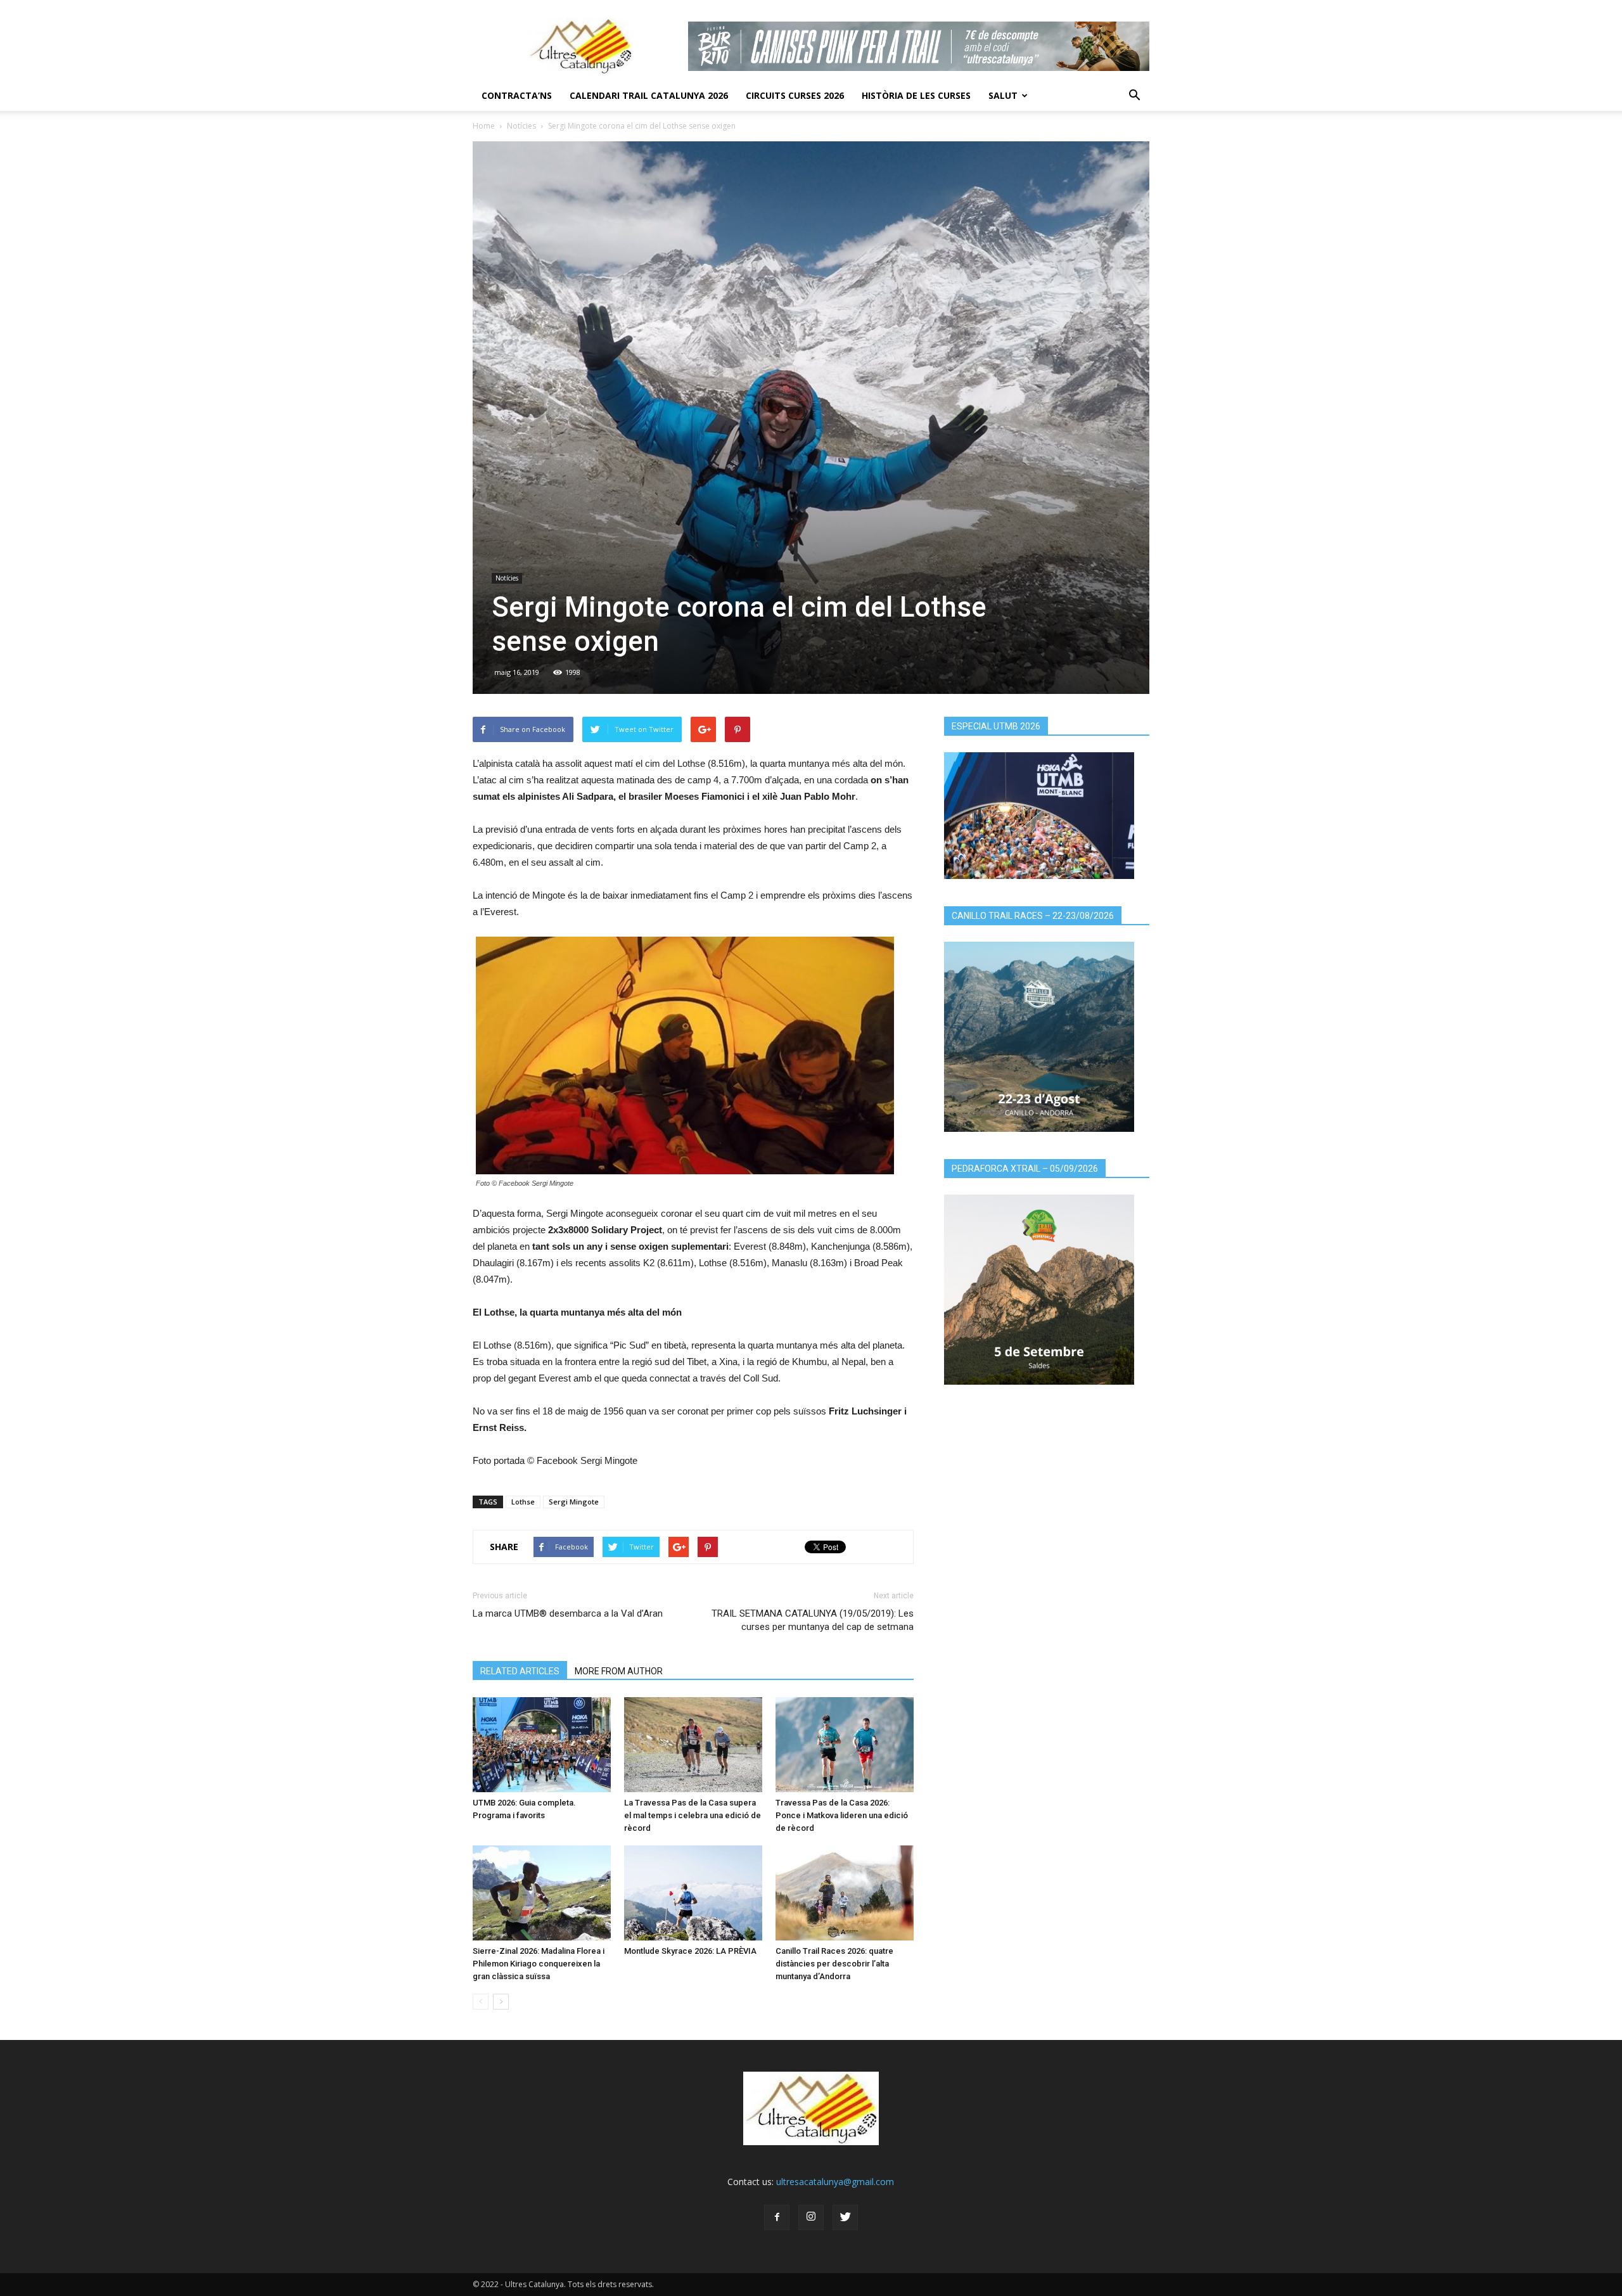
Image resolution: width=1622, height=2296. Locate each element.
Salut (1003, 95)
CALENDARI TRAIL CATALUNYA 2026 (649, 95)
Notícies (521, 126)
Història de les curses (916, 95)
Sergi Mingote (574, 1502)
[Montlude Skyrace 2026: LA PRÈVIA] (693, 1893)
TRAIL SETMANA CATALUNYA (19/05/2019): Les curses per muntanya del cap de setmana (813, 1620)
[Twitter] (845, 2217)
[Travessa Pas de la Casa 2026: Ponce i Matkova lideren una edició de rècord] (845, 1745)
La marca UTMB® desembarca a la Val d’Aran (568, 1613)
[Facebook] (777, 2217)
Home (484, 126)
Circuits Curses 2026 (795, 95)
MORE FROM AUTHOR (619, 1671)
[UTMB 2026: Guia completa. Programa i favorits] (542, 1745)
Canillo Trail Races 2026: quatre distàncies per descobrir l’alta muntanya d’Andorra (834, 1964)
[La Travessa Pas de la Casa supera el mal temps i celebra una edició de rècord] (693, 1745)
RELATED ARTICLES (520, 1671)
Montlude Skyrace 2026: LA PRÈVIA (690, 1951)
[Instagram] (811, 2217)
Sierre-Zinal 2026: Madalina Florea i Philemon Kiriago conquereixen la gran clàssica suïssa (539, 1964)
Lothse (523, 1502)
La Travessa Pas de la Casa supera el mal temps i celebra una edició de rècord (693, 1815)
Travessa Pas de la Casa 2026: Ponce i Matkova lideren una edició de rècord (842, 1815)
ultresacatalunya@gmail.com (835, 2182)
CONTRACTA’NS (517, 95)
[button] (1134, 96)
